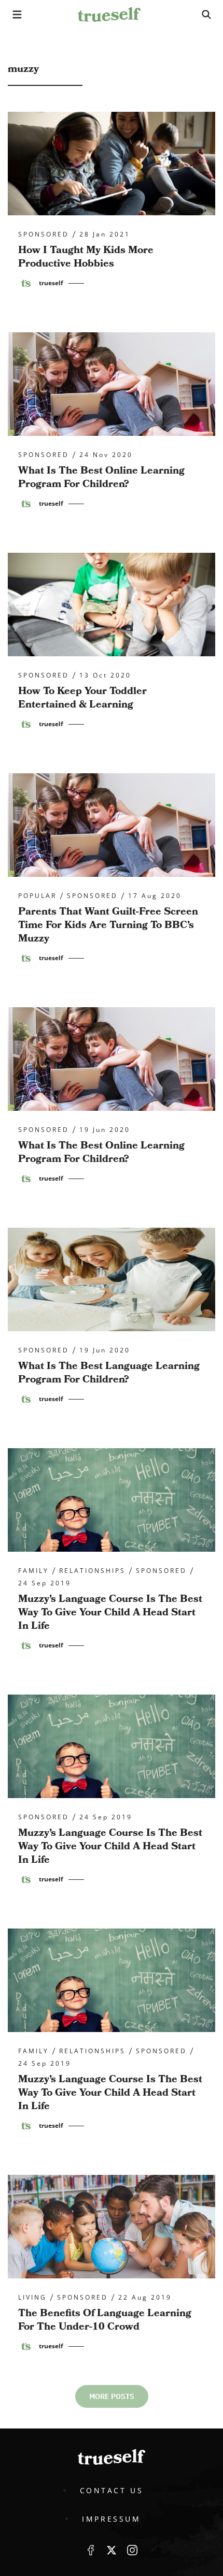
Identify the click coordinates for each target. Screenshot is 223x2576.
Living (32, 2298)
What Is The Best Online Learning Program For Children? (101, 477)
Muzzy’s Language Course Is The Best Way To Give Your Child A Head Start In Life (110, 1612)
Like (91, 2550)
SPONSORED (44, 234)
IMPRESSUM (111, 2519)
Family (33, 1571)
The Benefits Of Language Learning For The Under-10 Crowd (105, 2320)
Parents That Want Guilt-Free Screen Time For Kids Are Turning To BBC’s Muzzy (108, 925)
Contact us (112, 2490)
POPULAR (37, 896)
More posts (112, 2396)
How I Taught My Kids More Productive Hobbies (86, 257)
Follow (112, 2550)
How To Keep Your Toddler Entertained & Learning (82, 698)
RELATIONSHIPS (92, 1571)
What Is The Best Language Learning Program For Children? (109, 1373)
